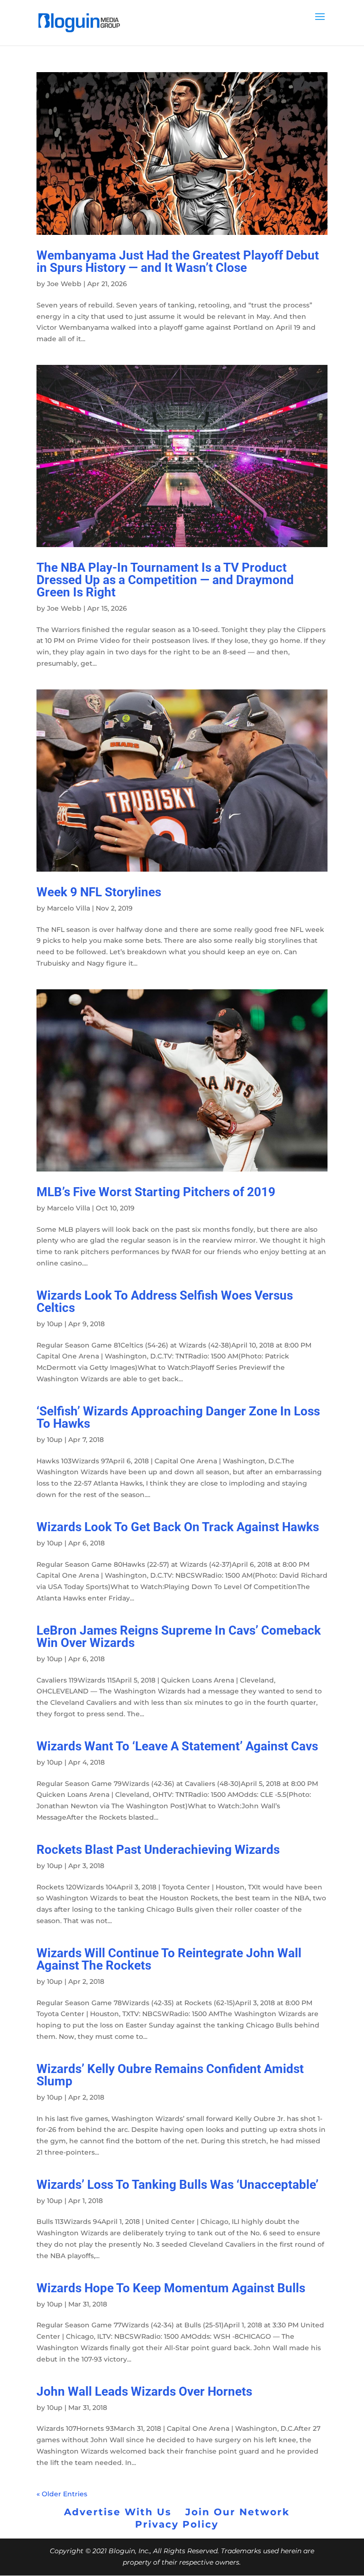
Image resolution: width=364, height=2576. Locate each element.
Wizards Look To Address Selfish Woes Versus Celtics (165, 1302)
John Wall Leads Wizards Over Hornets (144, 2391)
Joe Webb (64, 284)
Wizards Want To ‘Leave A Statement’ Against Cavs (177, 1746)
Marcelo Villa (68, 908)
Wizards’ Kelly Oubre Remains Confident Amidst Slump (170, 2075)
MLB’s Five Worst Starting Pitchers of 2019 (156, 1192)
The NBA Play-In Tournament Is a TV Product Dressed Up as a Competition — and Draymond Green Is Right (165, 580)
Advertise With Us (118, 2512)
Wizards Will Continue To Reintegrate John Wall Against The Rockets (169, 1959)
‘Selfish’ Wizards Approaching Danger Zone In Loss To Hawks (178, 1417)
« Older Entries (62, 2494)
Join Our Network (237, 2512)
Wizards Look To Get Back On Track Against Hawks (178, 1527)
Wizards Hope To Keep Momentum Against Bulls (171, 2288)
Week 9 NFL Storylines (100, 892)
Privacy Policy (177, 2524)
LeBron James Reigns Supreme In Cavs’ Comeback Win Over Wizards (179, 1637)
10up (55, 1324)
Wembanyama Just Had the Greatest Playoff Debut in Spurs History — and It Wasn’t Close (178, 261)
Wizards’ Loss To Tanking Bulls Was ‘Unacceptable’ (177, 2185)
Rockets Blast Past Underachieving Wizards (158, 1850)
